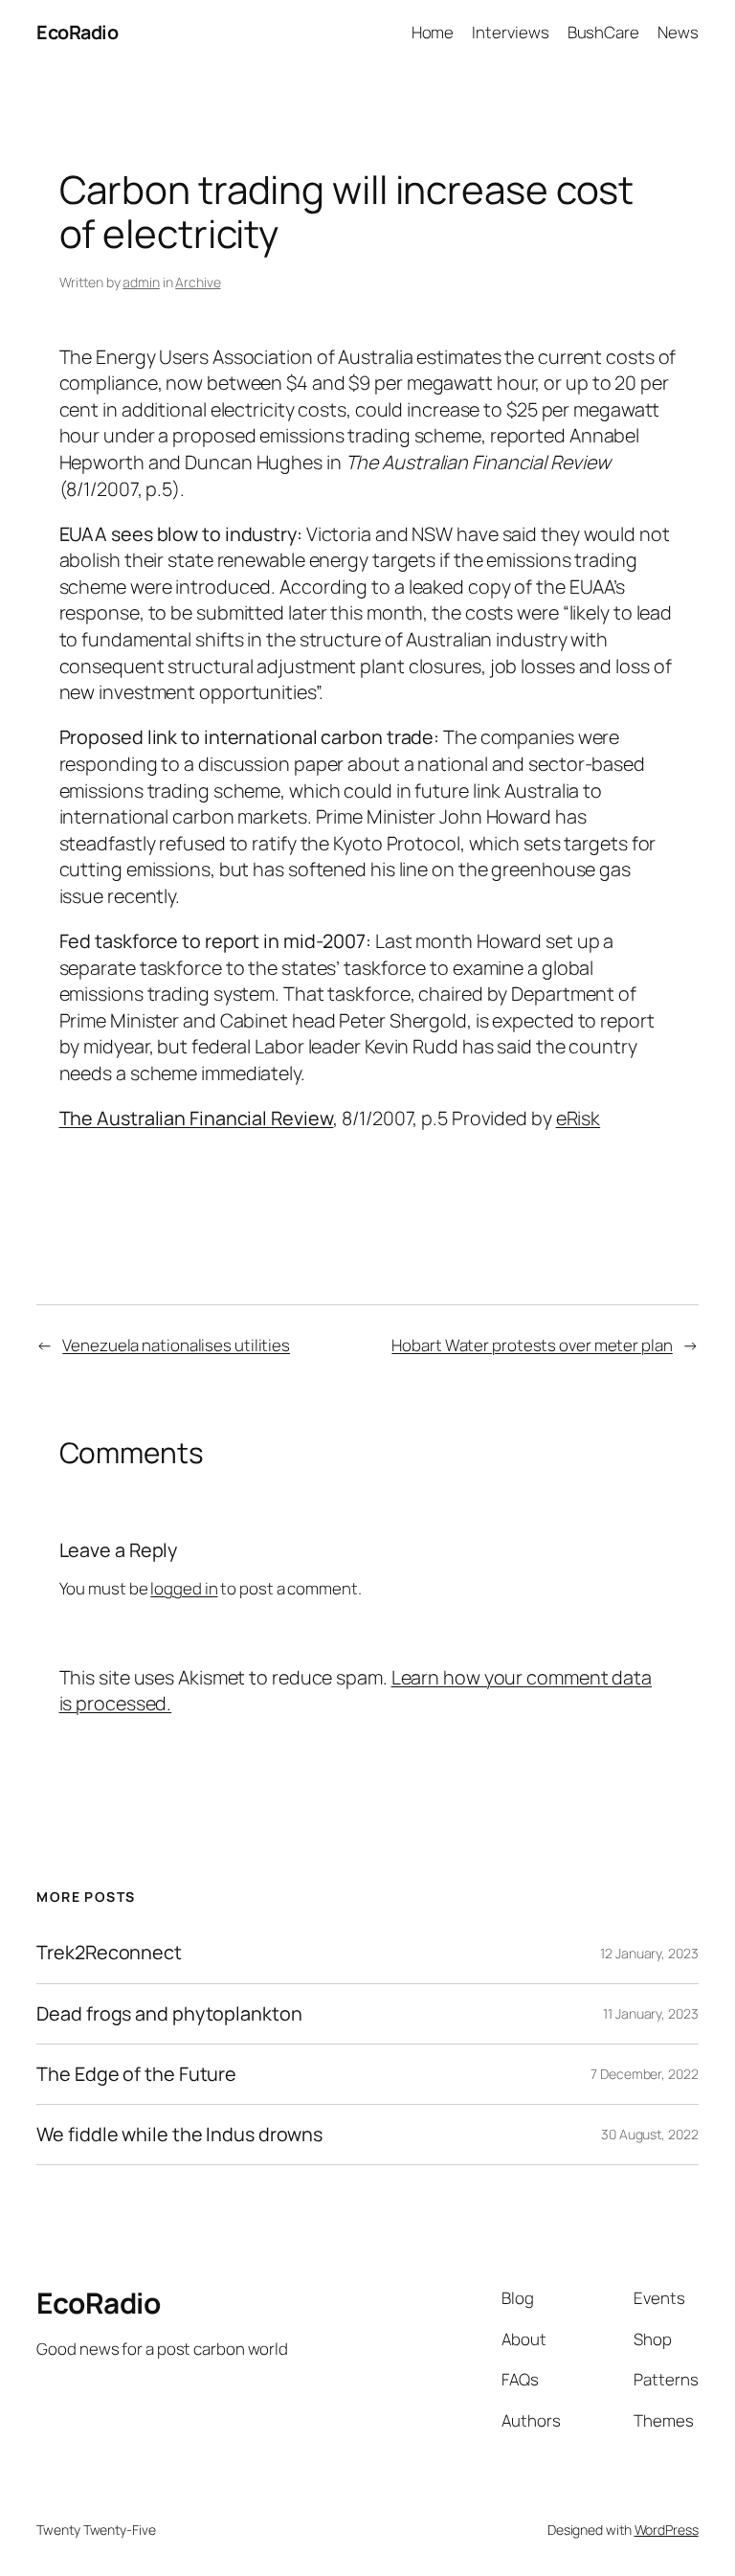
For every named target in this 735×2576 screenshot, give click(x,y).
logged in (184, 1588)
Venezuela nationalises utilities (176, 1345)
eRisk (579, 1118)
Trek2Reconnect (109, 1953)
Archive (198, 282)
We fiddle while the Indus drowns (179, 2135)
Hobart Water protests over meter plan (532, 1345)
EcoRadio (77, 32)
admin (141, 282)
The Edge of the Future (136, 2074)
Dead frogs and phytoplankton (169, 2014)
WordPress (667, 2530)
